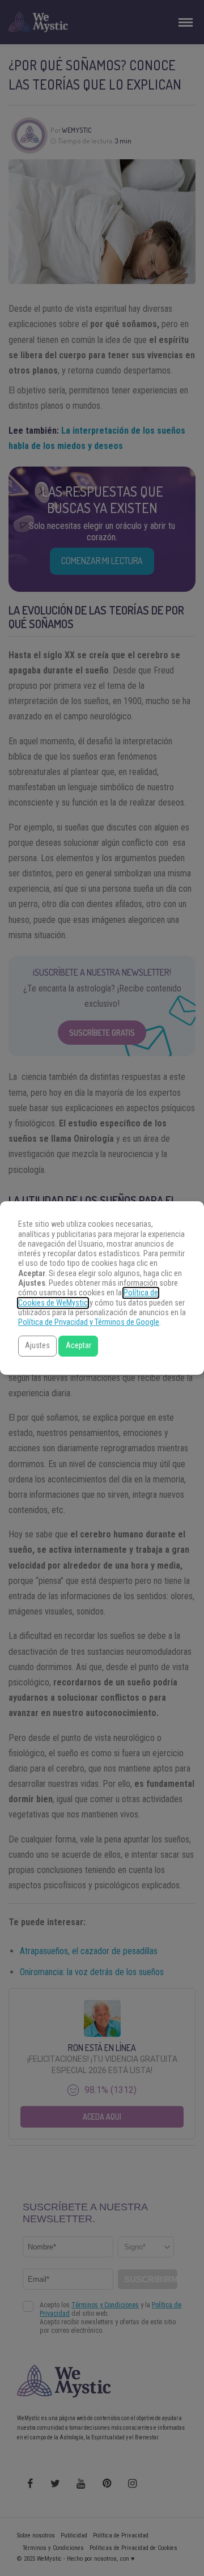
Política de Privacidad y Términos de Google (89, 1322)
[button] (37, 1346)
